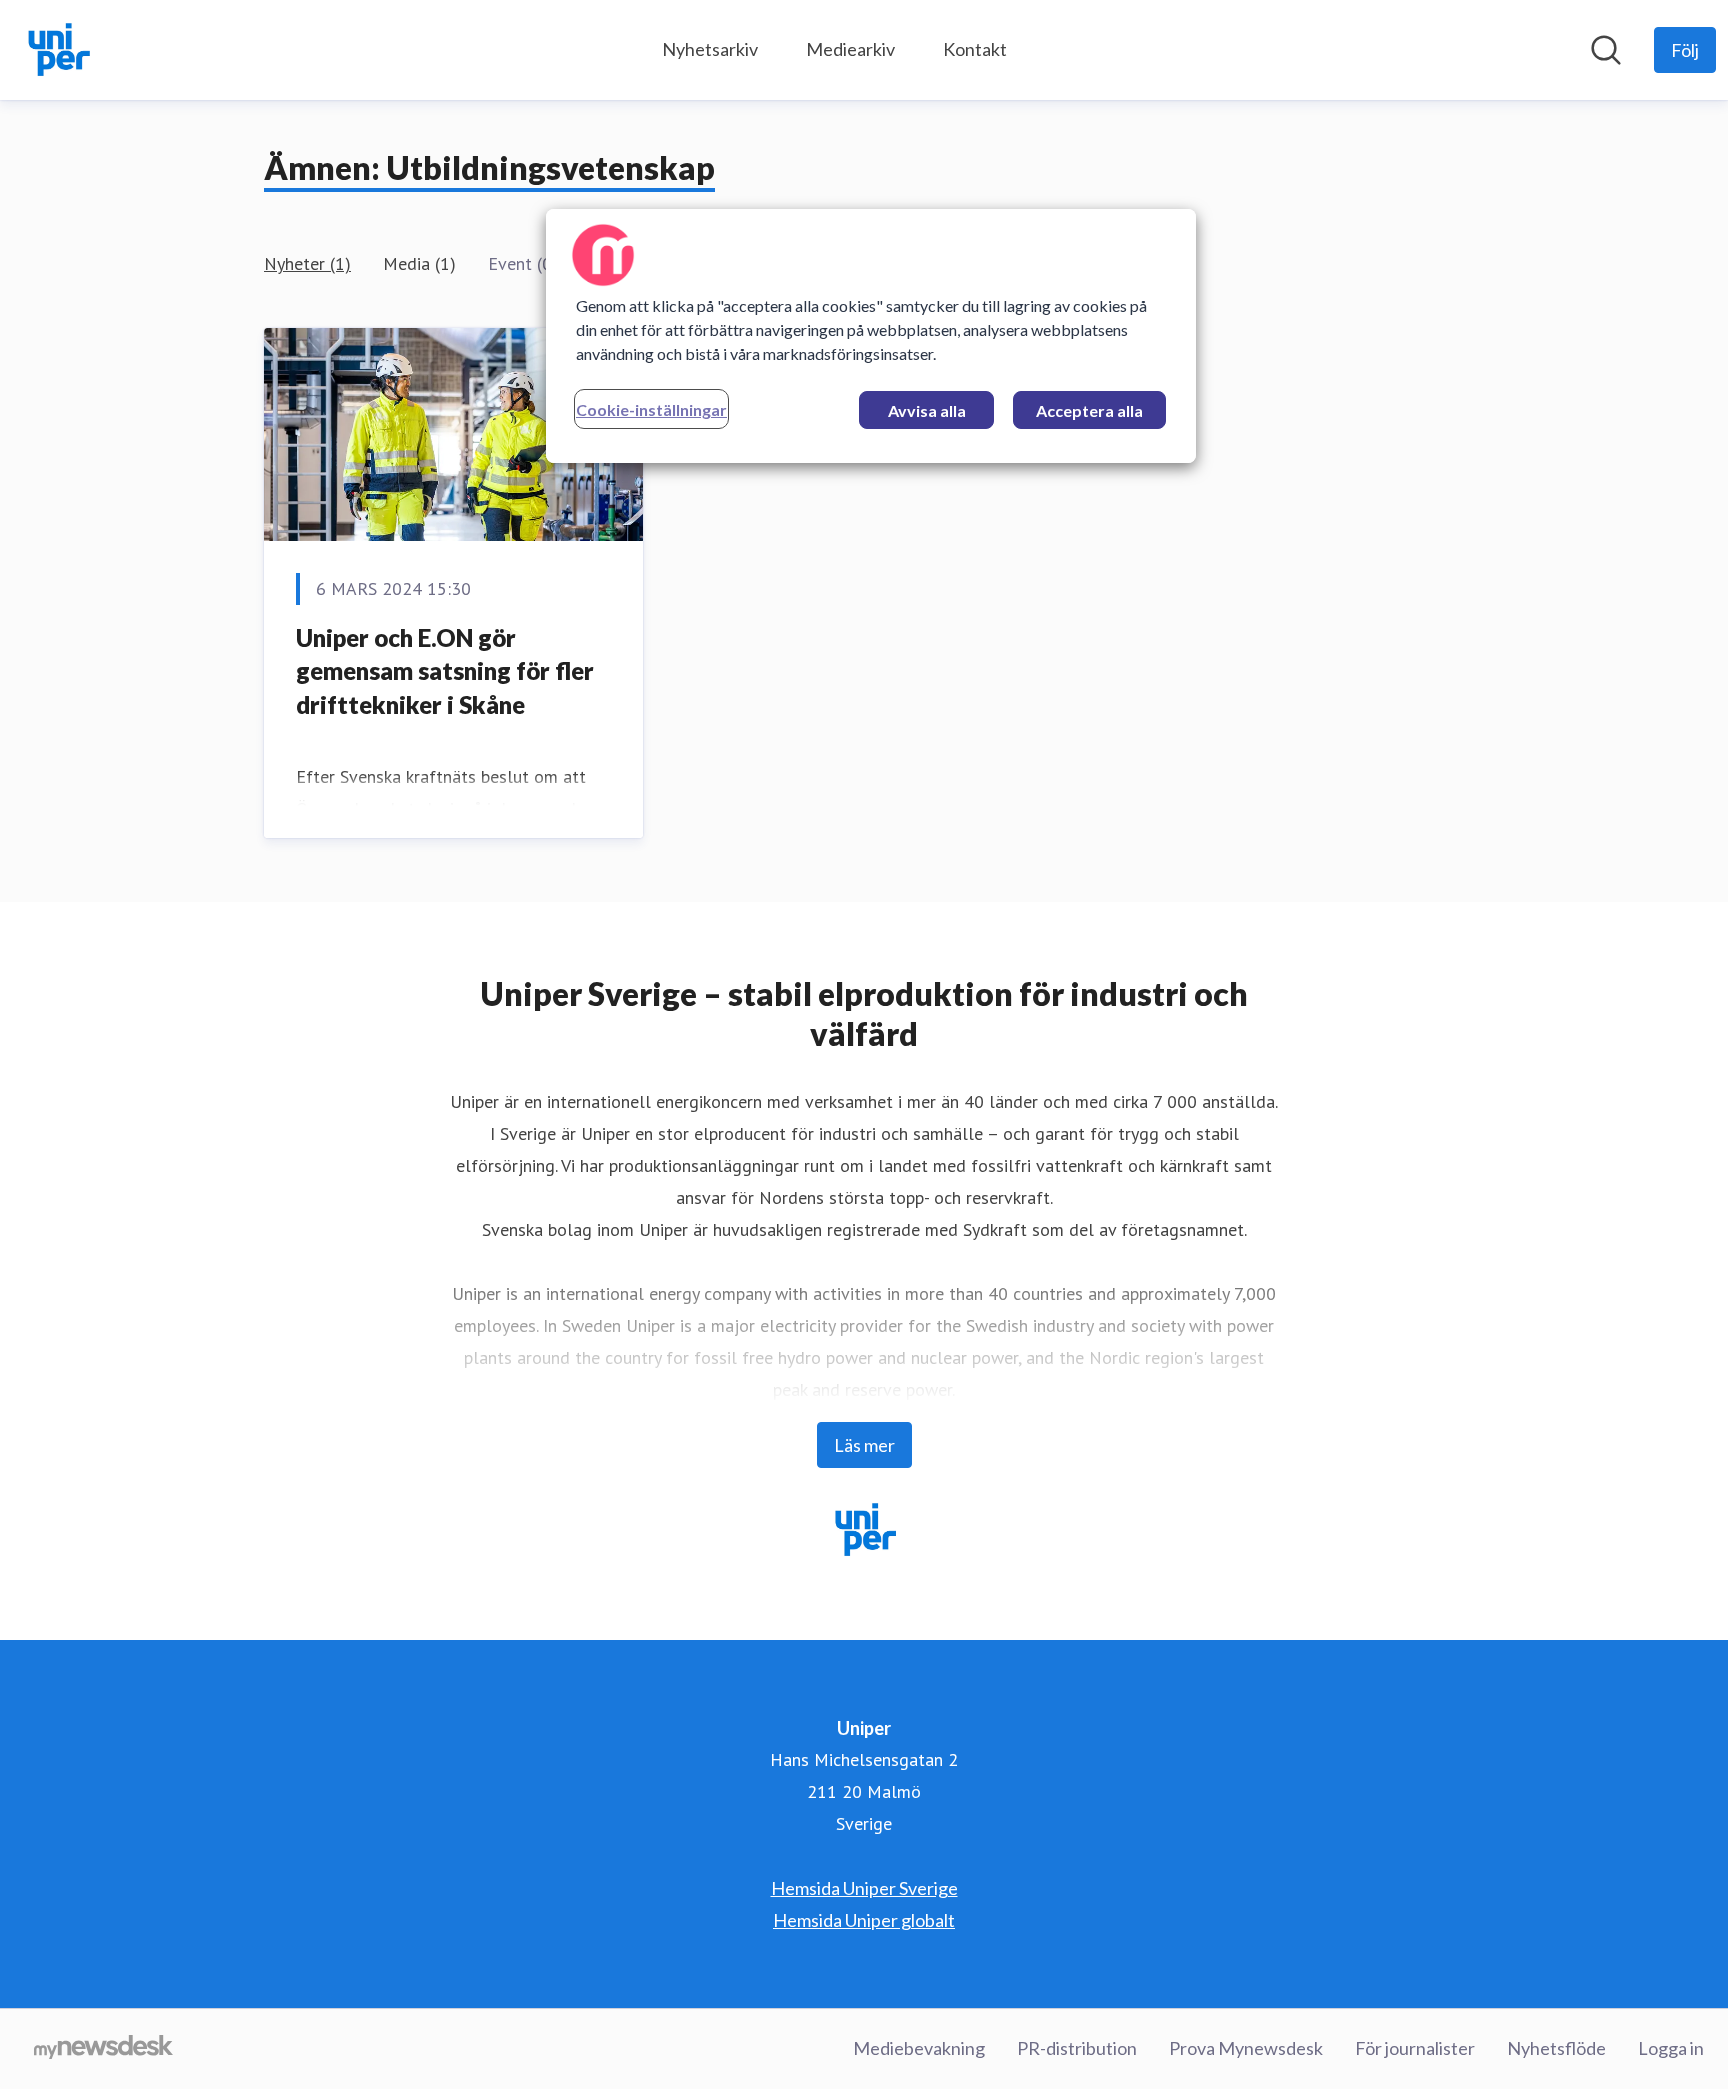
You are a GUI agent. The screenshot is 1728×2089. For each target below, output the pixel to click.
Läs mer (864, 1445)
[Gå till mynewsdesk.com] (103, 2049)
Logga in (1671, 2048)
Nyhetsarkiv (710, 49)
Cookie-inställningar (651, 409)
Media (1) (419, 263)
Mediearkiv (850, 49)
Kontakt (975, 49)
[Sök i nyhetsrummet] (1606, 50)
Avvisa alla (927, 410)
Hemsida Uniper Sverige (864, 1888)
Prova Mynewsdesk (1246, 2048)
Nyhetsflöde (1556, 2048)
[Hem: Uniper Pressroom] (57, 50)
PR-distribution (1077, 2048)
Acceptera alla (1089, 410)
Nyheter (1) (307, 263)
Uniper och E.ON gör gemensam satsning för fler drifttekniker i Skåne (445, 671)
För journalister (1415, 2048)
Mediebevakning (919, 2048)
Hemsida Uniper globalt (864, 1920)
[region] (871, 336)
